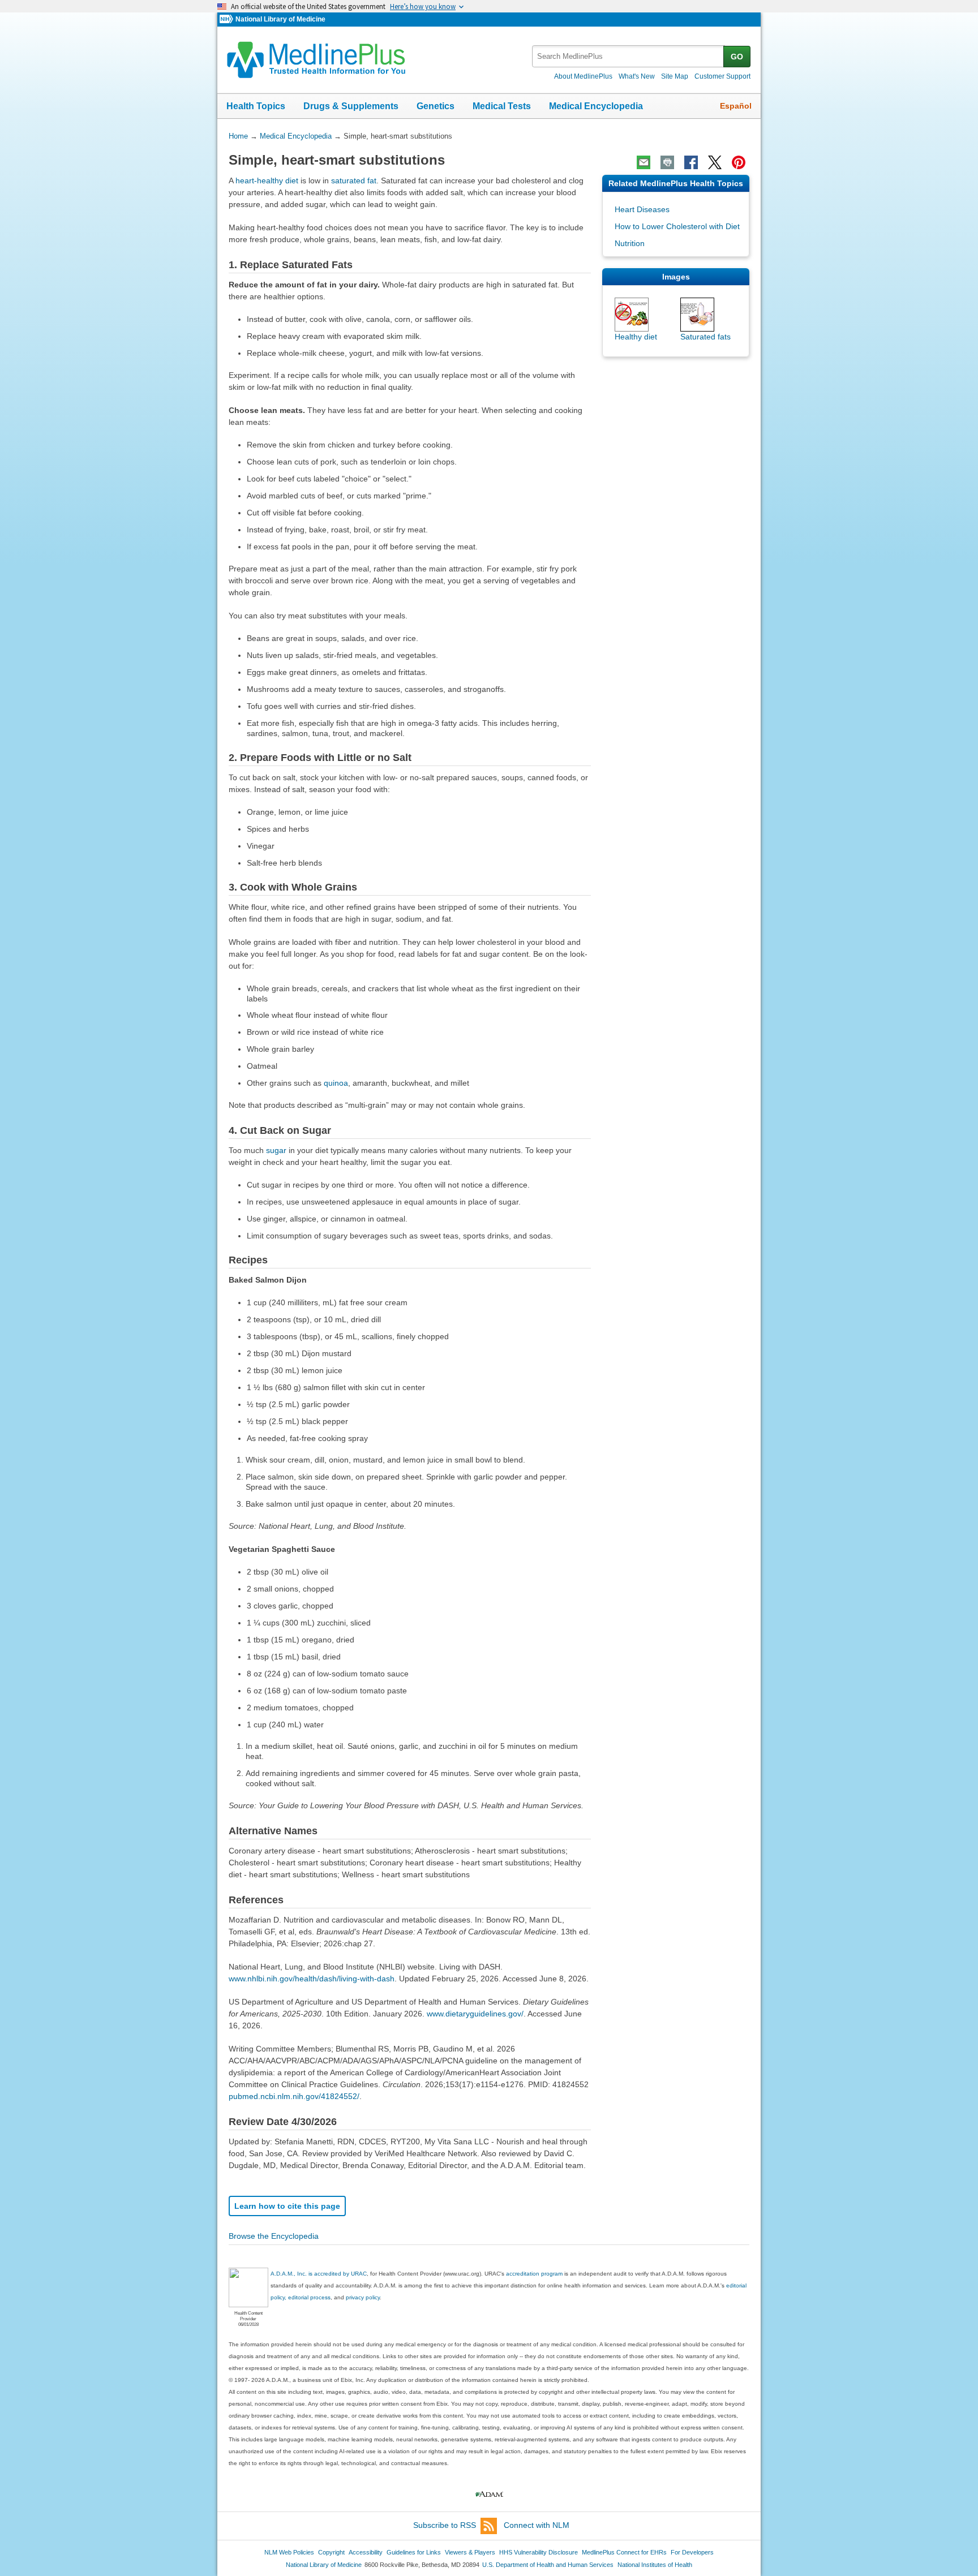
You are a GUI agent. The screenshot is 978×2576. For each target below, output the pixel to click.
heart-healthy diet (267, 180)
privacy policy (363, 2297)
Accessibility (366, 2552)
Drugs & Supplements (351, 106)
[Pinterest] (739, 162)
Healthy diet (636, 337)
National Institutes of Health (655, 2565)
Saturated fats (705, 337)
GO (737, 57)
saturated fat (354, 180)
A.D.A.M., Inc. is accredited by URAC (319, 2274)
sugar (276, 1150)
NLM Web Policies (289, 2552)
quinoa (336, 1083)
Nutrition (630, 243)
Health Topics (256, 106)
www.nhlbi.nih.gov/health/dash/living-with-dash (312, 1979)
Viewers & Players (470, 2552)
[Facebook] (691, 162)
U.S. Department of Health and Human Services (548, 2565)
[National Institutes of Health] (228, 20)
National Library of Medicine (280, 19)
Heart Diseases (642, 209)
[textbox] (629, 56)
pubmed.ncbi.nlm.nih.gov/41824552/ (294, 2096)
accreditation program (534, 2274)
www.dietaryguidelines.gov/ (475, 2014)
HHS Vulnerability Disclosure (539, 2552)
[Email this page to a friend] (644, 162)
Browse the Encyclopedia (274, 2236)
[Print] (667, 162)
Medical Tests (502, 106)
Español (736, 106)
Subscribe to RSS (445, 2525)
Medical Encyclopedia (596, 106)
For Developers (692, 2552)
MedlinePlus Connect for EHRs (624, 2552)
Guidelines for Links (414, 2552)
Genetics (436, 106)
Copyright (331, 2552)
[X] (715, 162)
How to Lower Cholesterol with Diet (677, 226)
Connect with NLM (537, 2525)
